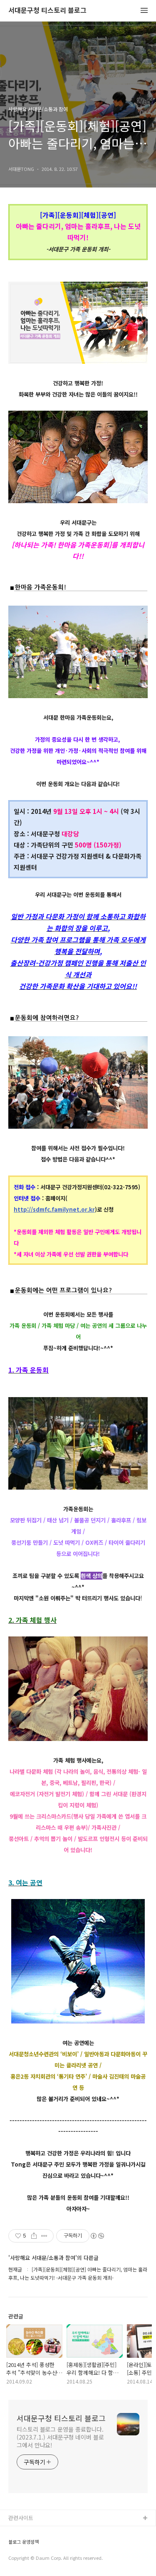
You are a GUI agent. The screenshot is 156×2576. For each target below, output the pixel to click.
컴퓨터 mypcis (26, 2558)
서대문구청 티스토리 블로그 (47, 11)
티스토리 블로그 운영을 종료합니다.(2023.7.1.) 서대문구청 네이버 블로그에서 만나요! (60, 2437)
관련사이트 (21, 2518)
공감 (14, 2545)
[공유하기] (34, 2236)
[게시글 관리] (44, 2236)
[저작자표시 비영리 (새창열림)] (97, 2236)
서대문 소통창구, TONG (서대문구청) (51, 2532)
